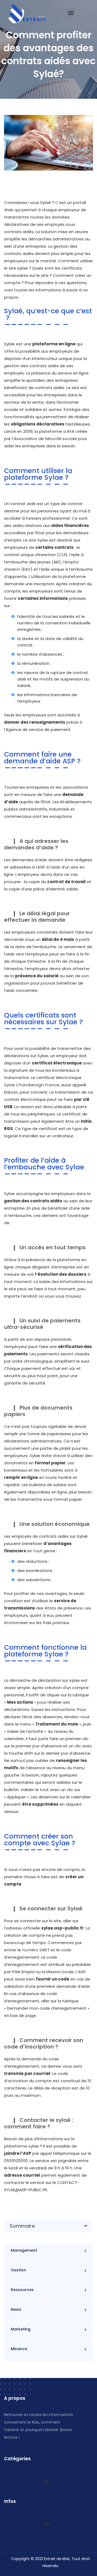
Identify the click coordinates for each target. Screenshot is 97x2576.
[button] (71, 13)
